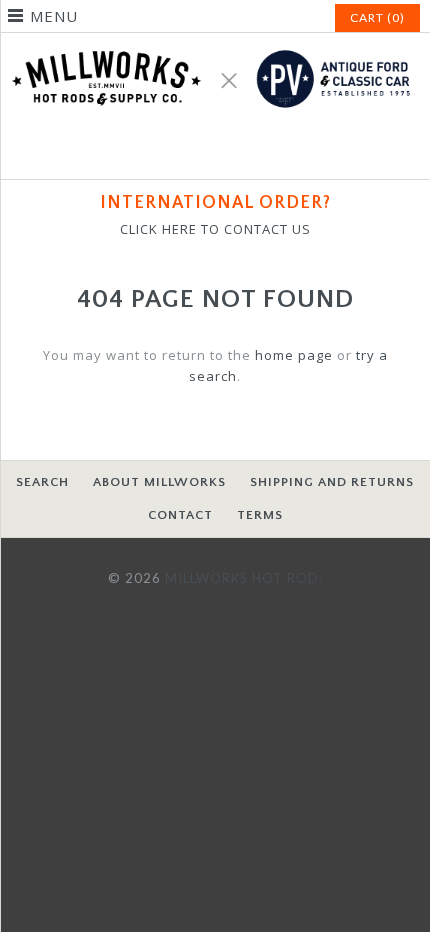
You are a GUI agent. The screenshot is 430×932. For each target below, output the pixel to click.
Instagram (239, 152)
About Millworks (159, 482)
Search (42, 482)
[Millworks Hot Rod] (215, 43)
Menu (54, 16)
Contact (180, 515)
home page (294, 355)
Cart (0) (377, 17)
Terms (260, 515)
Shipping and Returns (332, 482)
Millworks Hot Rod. (244, 578)
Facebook (191, 152)
